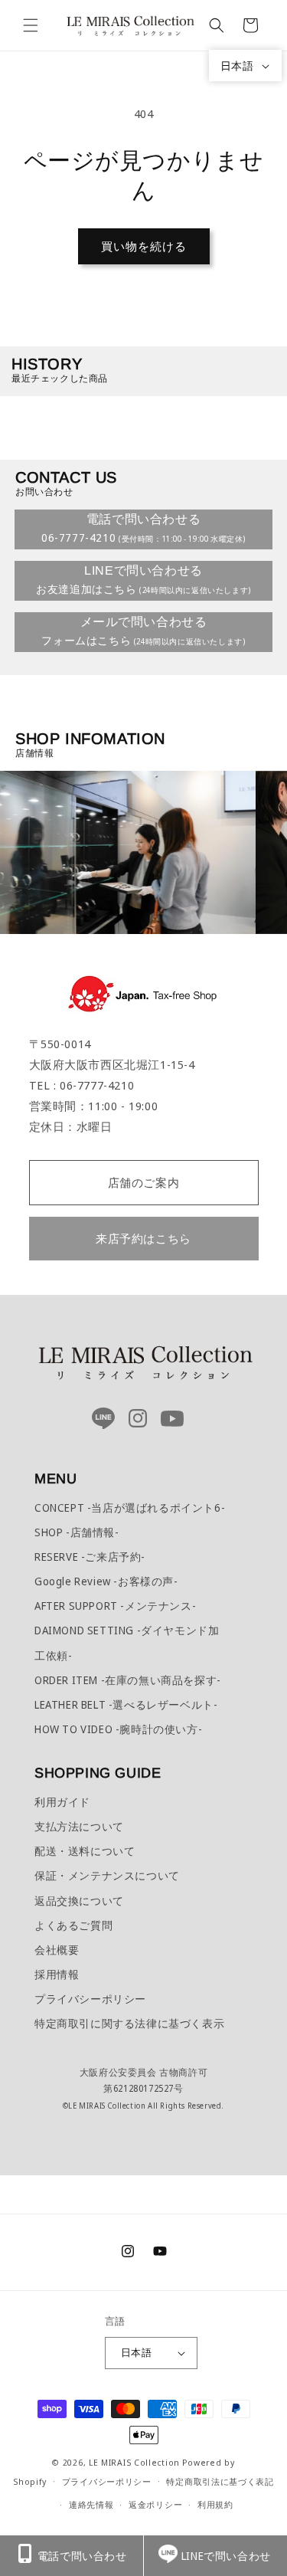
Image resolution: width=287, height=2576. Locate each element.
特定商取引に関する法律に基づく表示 (129, 2023)
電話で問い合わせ (82, 2556)
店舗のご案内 (144, 1182)
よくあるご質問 (73, 1925)
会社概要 (57, 1950)
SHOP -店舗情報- (77, 1532)
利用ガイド (62, 1802)
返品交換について (79, 1901)
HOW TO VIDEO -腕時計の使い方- (118, 1729)
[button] (31, 25)
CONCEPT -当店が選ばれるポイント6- (130, 1508)
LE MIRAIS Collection (134, 2462)
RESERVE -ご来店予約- (90, 1557)
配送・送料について (85, 1851)
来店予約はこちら (143, 1238)
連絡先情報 (91, 2504)
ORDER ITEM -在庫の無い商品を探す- (128, 1680)
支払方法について (79, 1826)
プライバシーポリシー (90, 1999)
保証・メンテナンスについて (107, 1875)
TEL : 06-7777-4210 (82, 1085)
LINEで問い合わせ (226, 2556)
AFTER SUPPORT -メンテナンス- (115, 1606)
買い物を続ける (144, 246)
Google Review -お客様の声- (106, 1581)
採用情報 (57, 1974)
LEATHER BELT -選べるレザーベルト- (126, 1704)
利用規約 (215, 2504)
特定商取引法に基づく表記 (220, 2481)
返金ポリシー (155, 2504)
